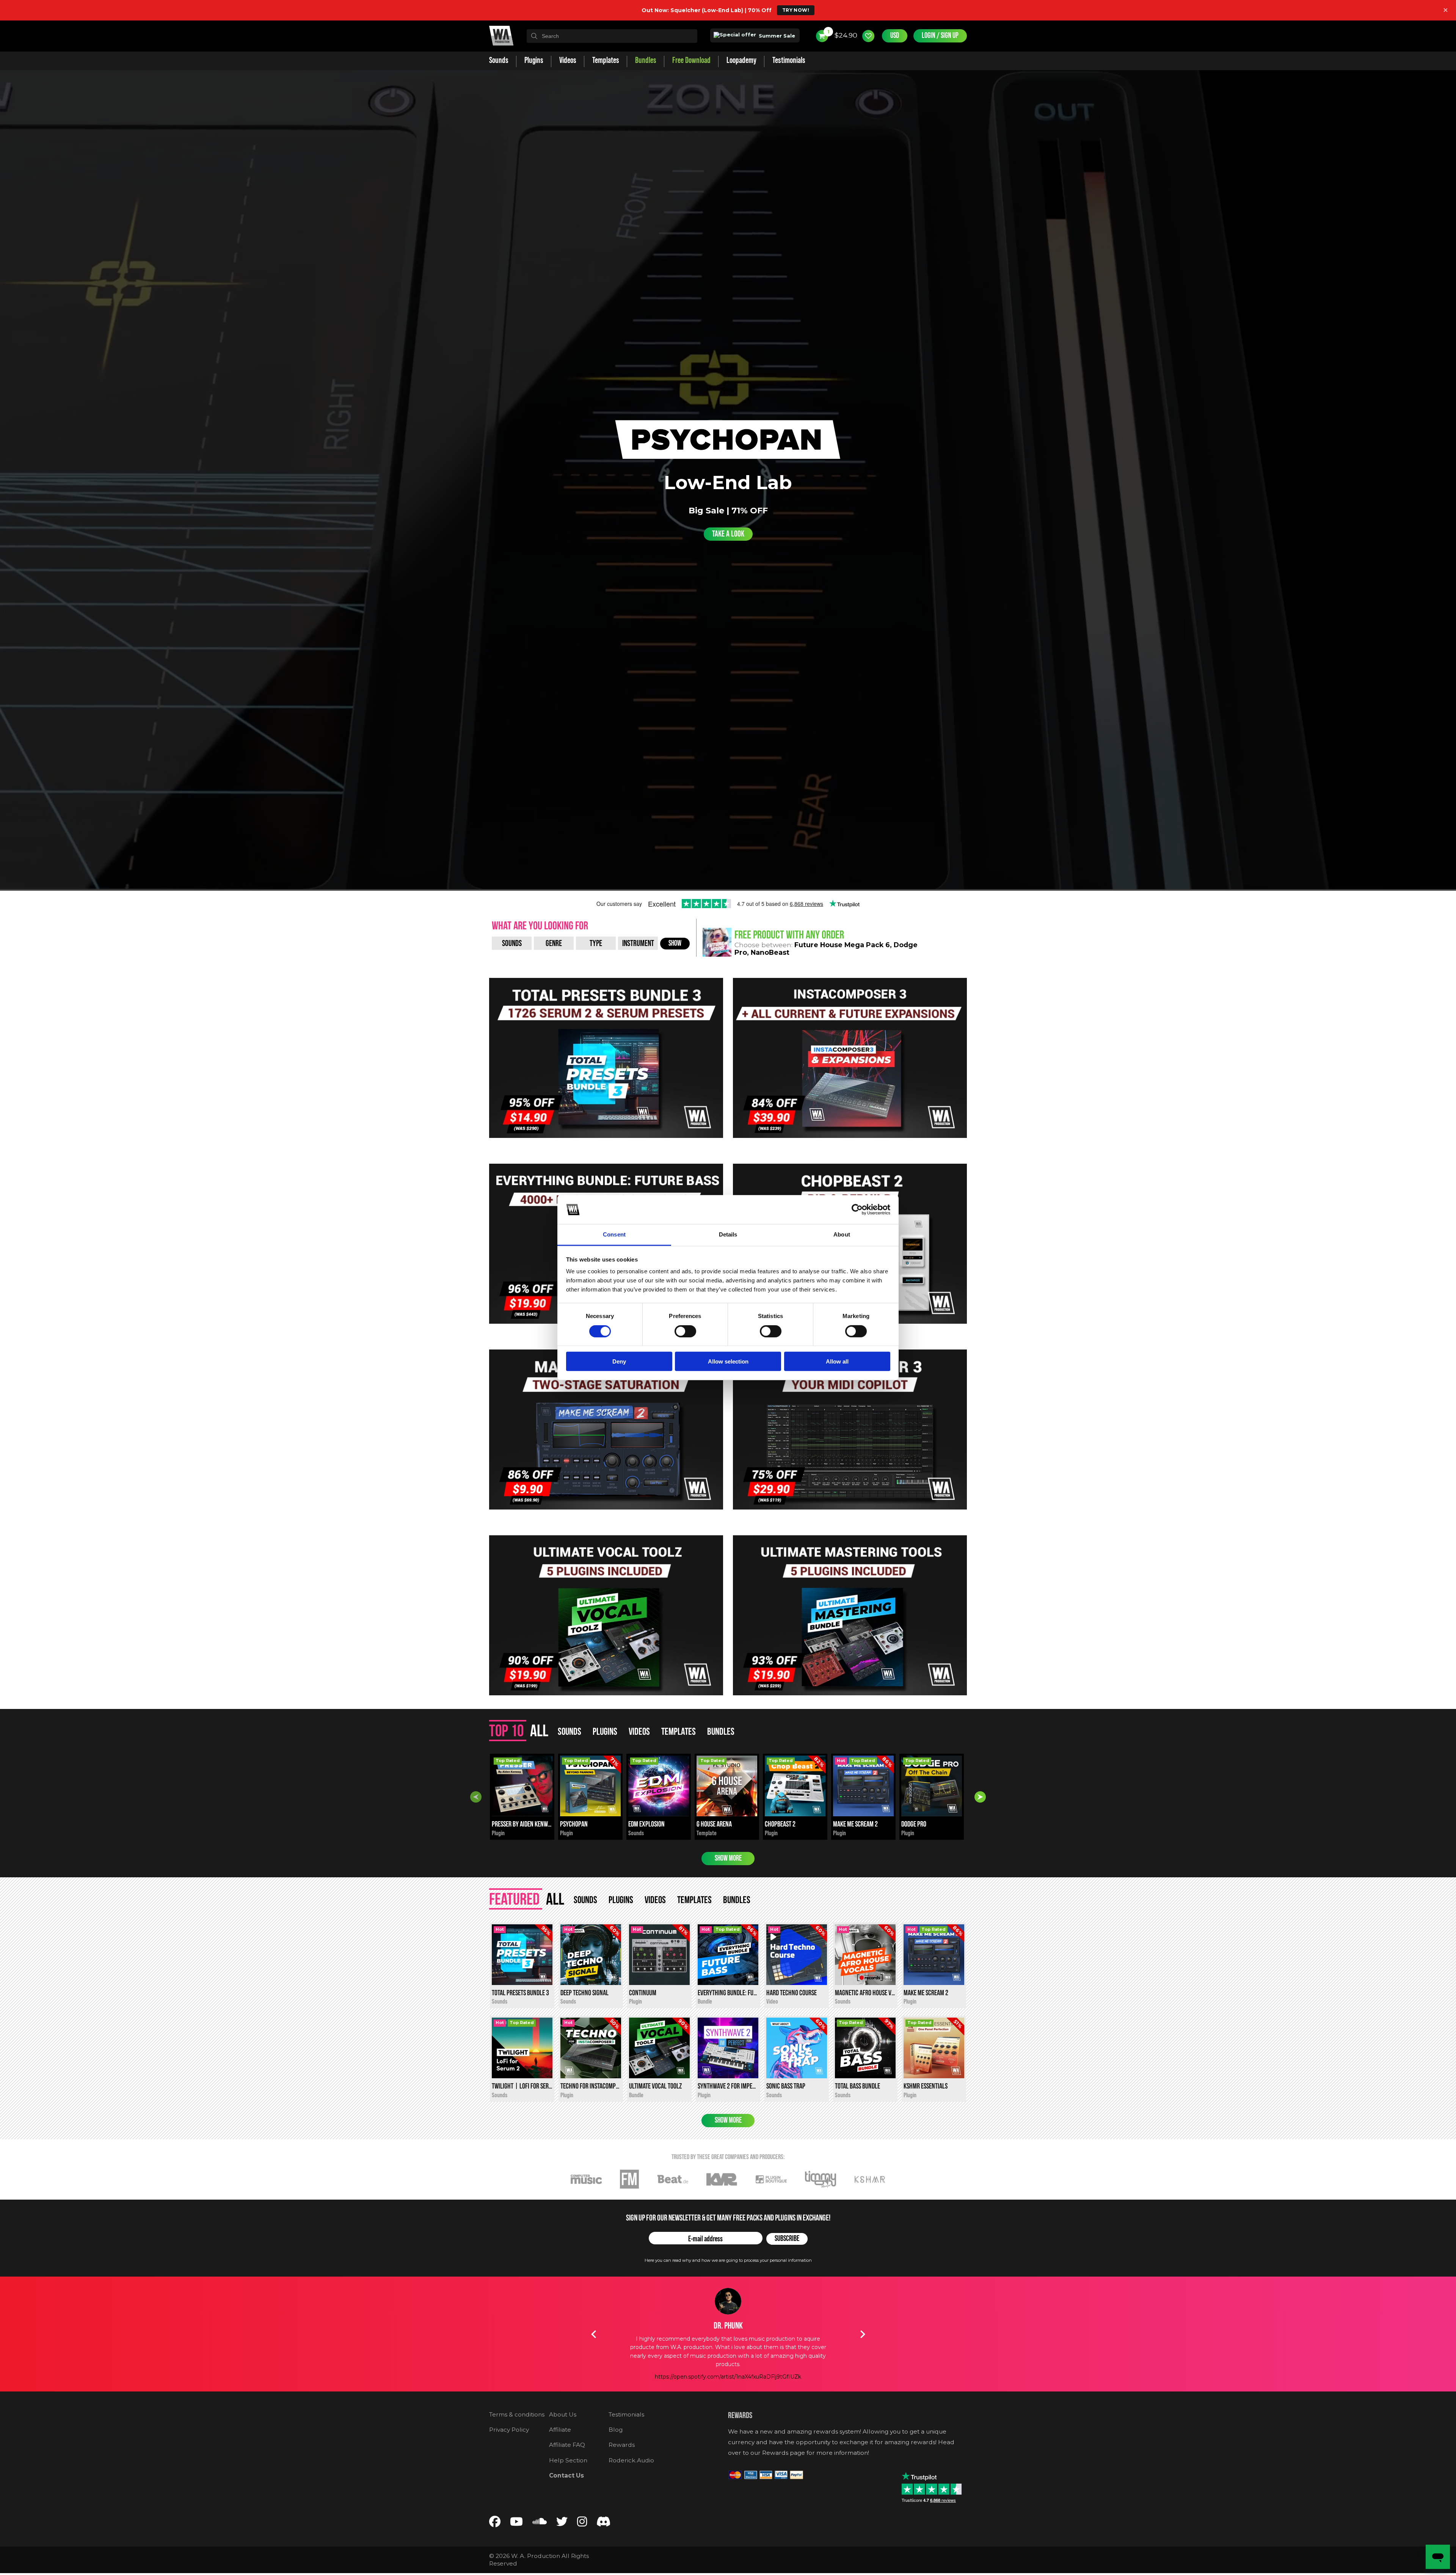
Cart (828, 32)
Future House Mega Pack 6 (842, 945)
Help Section (568, 2460)
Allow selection (728, 1361)
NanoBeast (770, 952)
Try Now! (796, 10)
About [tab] (842, 1234)
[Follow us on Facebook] (495, 2523)
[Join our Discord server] (604, 2523)
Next (980, 1797)
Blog (616, 2430)
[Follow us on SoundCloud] (540, 2523)
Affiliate (560, 2430)
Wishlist (868, 36)
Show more (728, 1858)
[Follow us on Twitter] (562, 2523)
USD (895, 36)
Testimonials (626, 2414)
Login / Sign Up (940, 36)
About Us (563, 2414)
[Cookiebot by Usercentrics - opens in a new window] (857, 1210)
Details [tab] (728, 1234)
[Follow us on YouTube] (516, 2523)
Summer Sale (776, 36)
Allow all (837, 1361)
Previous (476, 1797)
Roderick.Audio (631, 2460)
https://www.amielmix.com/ (728, 2360)
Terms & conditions (517, 2414)
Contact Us (566, 2475)
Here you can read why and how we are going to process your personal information (728, 2260)
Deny (619, 1361)
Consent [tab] (614, 1234)
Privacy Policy (509, 2430)
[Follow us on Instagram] (582, 2523)
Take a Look (728, 534)
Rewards (622, 2445)
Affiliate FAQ (567, 2445)
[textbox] (612, 36)
